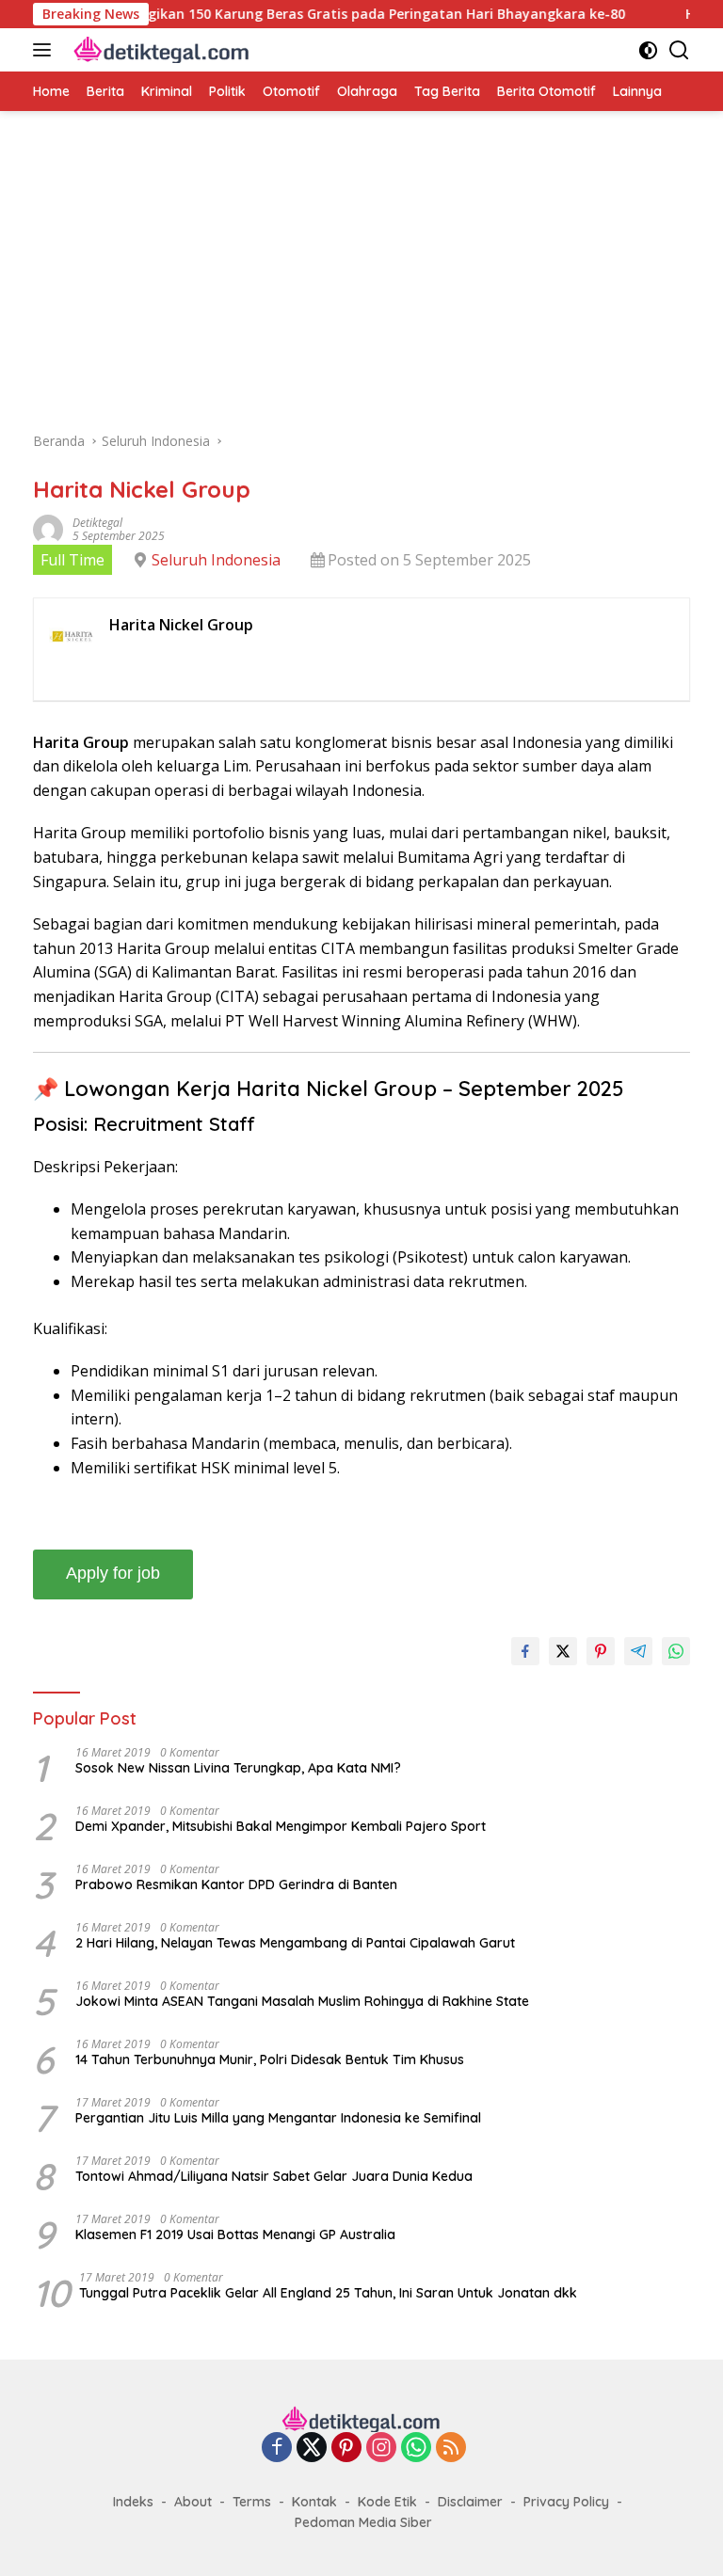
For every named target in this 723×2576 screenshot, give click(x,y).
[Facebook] (277, 2449)
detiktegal (97, 523)
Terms (252, 2502)
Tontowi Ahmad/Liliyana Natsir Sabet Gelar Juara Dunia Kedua (274, 2176)
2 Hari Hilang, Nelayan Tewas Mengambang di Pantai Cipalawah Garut (295, 1943)
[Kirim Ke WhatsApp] (676, 1651)
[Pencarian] (679, 50)
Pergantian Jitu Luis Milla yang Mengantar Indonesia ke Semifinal (278, 2118)
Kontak (314, 2502)
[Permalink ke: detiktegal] (48, 527)
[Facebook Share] (525, 1651)
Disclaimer (470, 2502)
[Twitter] (312, 2449)
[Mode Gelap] (648, 50)
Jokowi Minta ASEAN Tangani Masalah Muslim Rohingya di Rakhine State (302, 2001)
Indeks (133, 2502)
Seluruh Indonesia (216, 560)
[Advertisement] (361, 280)
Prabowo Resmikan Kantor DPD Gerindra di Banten (236, 1884)
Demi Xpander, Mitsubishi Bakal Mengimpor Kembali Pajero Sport (281, 1826)
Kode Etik (387, 2502)
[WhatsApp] (416, 2449)
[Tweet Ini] (563, 1651)
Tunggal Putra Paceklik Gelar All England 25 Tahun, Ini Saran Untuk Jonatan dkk (328, 2293)
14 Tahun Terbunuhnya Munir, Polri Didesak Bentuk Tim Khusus (270, 2059)
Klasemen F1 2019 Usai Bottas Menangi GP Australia (235, 2234)
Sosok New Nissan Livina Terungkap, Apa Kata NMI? (238, 1768)
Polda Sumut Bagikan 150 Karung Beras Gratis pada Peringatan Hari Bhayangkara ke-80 (300, 14)
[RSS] (451, 2449)
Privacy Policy (566, 2502)
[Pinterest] (346, 2449)
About (193, 2502)
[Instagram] (381, 2449)
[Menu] (46, 50)
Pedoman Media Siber (363, 2522)
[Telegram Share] (638, 1651)
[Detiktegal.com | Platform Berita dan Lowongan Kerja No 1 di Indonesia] (160, 50)
